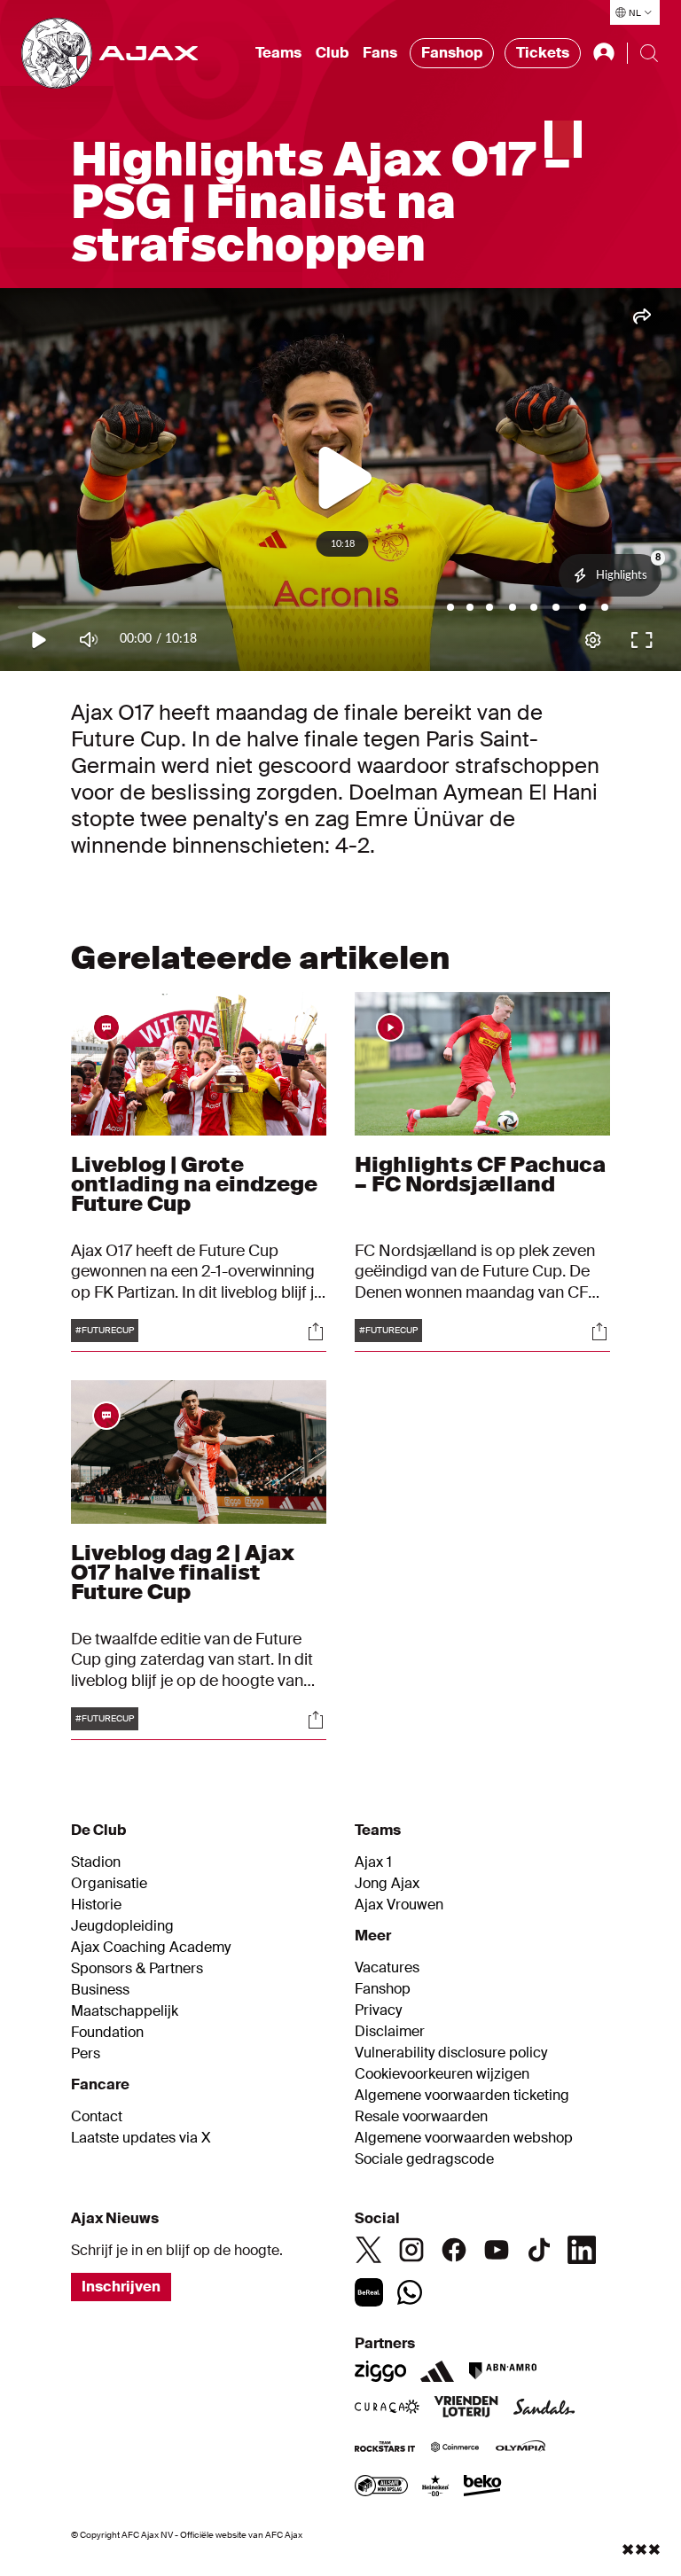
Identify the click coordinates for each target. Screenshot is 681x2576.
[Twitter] (369, 2250)
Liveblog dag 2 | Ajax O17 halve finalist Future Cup (183, 1572)
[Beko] (483, 2487)
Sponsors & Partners (137, 1969)
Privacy (378, 2010)
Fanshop (452, 53)
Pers (86, 2054)
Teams (278, 53)
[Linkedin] (582, 2250)
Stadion (96, 1862)
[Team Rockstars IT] (385, 2448)
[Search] (649, 53)
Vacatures (387, 1968)
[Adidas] (437, 2371)
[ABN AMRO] (502, 2371)
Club (332, 53)
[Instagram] (411, 2250)
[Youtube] (497, 2250)
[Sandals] (544, 2408)
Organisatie (109, 1884)
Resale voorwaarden (421, 2117)
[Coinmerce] (455, 2448)
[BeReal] (369, 2292)
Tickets (543, 53)
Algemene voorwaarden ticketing (462, 2096)
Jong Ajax (387, 1884)
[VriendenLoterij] (466, 2408)
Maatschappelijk (125, 2011)
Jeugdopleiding (122, 1926)
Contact (97, 2117)
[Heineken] (436, 2487)
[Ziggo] (380, 2371)
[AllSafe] (381, 2487)
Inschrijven (121, 2287)
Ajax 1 (373, 1862)
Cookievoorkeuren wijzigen (442, 2074)
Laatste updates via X (141, 2138)
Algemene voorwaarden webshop (464, 2138)
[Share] (316, 1331)
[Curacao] (387, 2408)
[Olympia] (521, 2448)
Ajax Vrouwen (399, 1905)
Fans (380, 53)
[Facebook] (454, 2250)
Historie (96, 1905)
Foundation (107, 2033)
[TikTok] (539, 2250)
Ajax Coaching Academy (151, 1948)
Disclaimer (390, 2032)
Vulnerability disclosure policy (451, 2053)
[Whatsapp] (410, 2292)
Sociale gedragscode (424, 2159)
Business (100, 1990)
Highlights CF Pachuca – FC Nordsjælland (480, 1174)
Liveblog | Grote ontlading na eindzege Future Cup (194, 1184)
